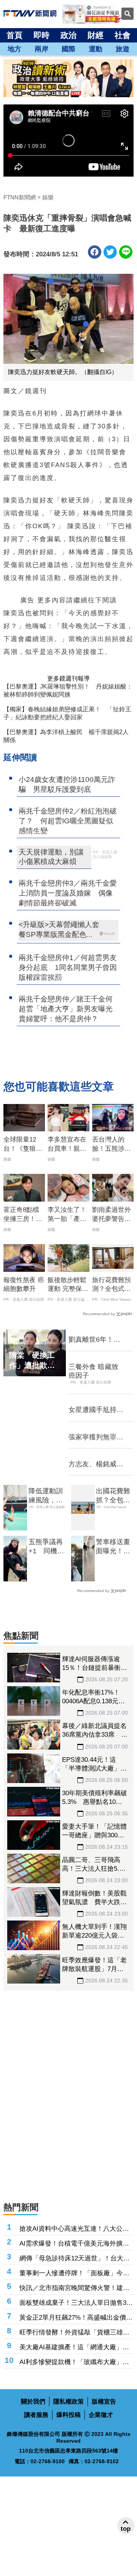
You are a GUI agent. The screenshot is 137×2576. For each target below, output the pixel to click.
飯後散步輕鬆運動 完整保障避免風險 (68, 1285)
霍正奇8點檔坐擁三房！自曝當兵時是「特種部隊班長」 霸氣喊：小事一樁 (23, 1215)
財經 (96, 35)
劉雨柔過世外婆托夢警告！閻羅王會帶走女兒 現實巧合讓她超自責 (112, 1215)
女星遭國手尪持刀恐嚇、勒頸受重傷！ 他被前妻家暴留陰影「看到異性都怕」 (96, 1410)
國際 (68, 49)
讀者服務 (36, 2415)
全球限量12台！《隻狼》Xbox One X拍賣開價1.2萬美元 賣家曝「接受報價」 (24, 1145)
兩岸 (41, 49)
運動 (96, 49)
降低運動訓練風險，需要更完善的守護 (46, 1496)
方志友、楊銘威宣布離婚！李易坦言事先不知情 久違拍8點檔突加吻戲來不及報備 (96, 1464)
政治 (68, 35)
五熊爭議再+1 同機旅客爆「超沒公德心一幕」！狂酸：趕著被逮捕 (46, 1547)
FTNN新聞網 (20, 197)
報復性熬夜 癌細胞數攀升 (24, 1285)
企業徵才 (101, 2415)
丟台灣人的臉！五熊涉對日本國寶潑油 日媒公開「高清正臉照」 (113, 1145)
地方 (14, 49)
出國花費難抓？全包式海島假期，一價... (113, 1496)
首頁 (14, 35)
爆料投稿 (68, 2415)
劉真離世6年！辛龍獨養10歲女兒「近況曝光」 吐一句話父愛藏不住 (96, 1340)
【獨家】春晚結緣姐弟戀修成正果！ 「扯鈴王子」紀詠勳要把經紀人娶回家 (67, 713)
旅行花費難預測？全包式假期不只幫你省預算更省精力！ (112, 1285)
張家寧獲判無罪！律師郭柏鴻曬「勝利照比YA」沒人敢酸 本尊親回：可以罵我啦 (96, 1437)
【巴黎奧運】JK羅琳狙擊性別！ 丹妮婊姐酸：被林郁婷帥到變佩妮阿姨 (68, 690)
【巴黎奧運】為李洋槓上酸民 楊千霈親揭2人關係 (66, 736)
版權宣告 (104, 2401)
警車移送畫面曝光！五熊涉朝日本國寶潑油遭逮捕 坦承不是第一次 (113, 1547)
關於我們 (33, 2401)
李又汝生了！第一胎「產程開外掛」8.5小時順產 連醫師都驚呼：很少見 (68, 1215)
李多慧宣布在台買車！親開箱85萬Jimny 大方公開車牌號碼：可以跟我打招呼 (68, 1145)
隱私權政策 (68, 2401)
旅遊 (123, 49)
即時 (41, 35)
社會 (123, 35)
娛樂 (48, 197)
